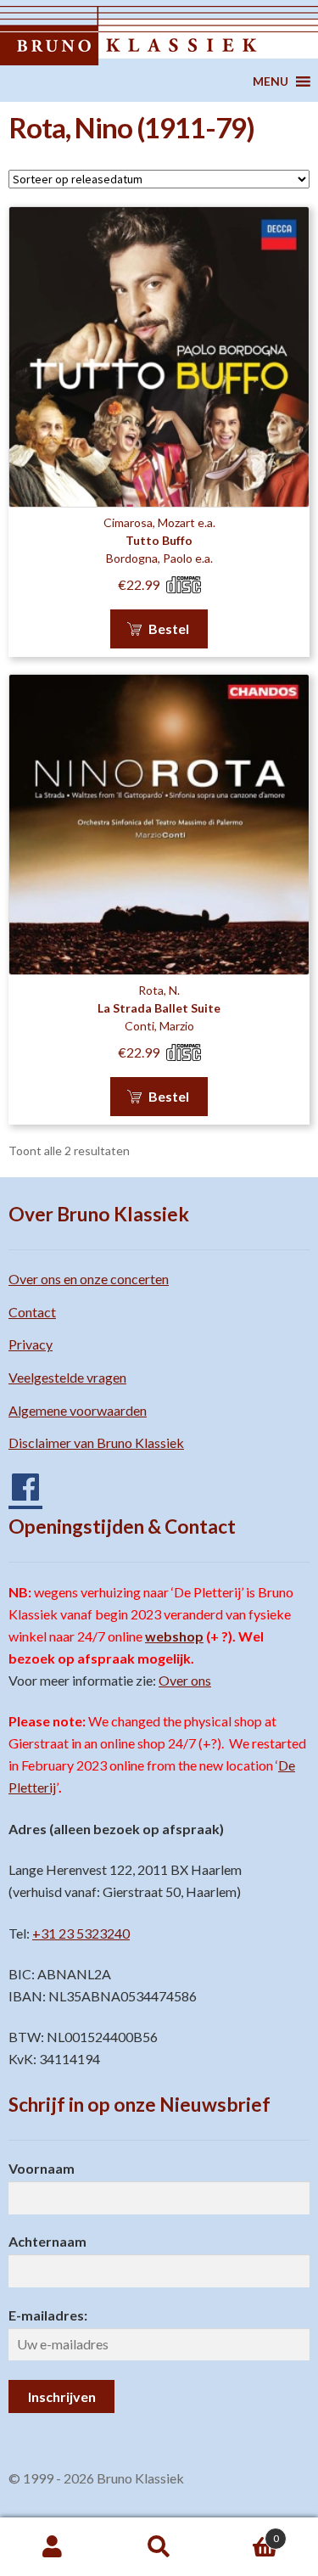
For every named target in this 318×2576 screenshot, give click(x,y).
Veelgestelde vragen (67, 1377)
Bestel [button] (169, 629)
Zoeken (159, 2547)
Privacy (31, 1344)
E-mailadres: (48, 2315)
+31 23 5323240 (81, 1933)
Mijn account (53, 2547)
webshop (174, 1636)
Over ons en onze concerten (89, 1279)
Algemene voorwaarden (78, 1410)
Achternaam (47, 2241)
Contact (32, 1312)
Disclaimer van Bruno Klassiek (96, 1442)
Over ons (185, 1680)
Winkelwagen (245, 2533)
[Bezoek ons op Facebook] (17, 1481)
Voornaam (42, 2168)
